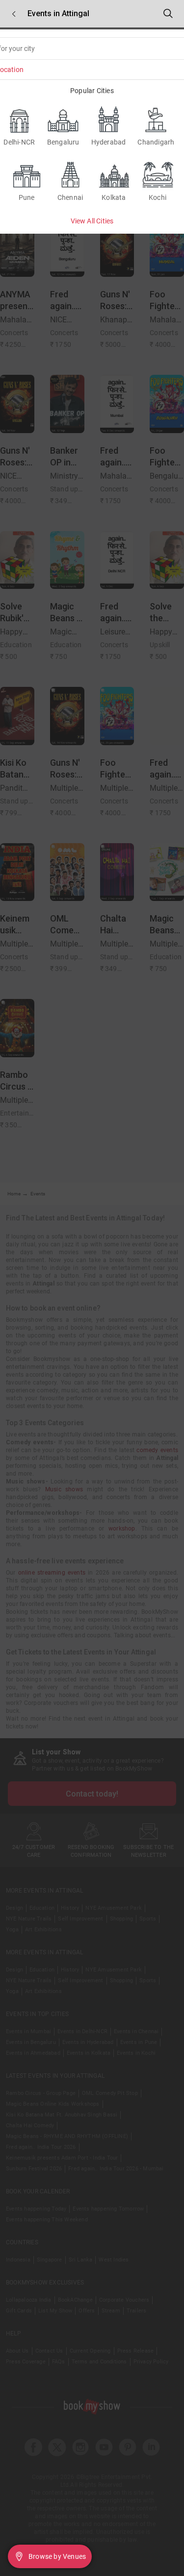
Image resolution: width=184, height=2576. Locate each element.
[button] (14, 14)
